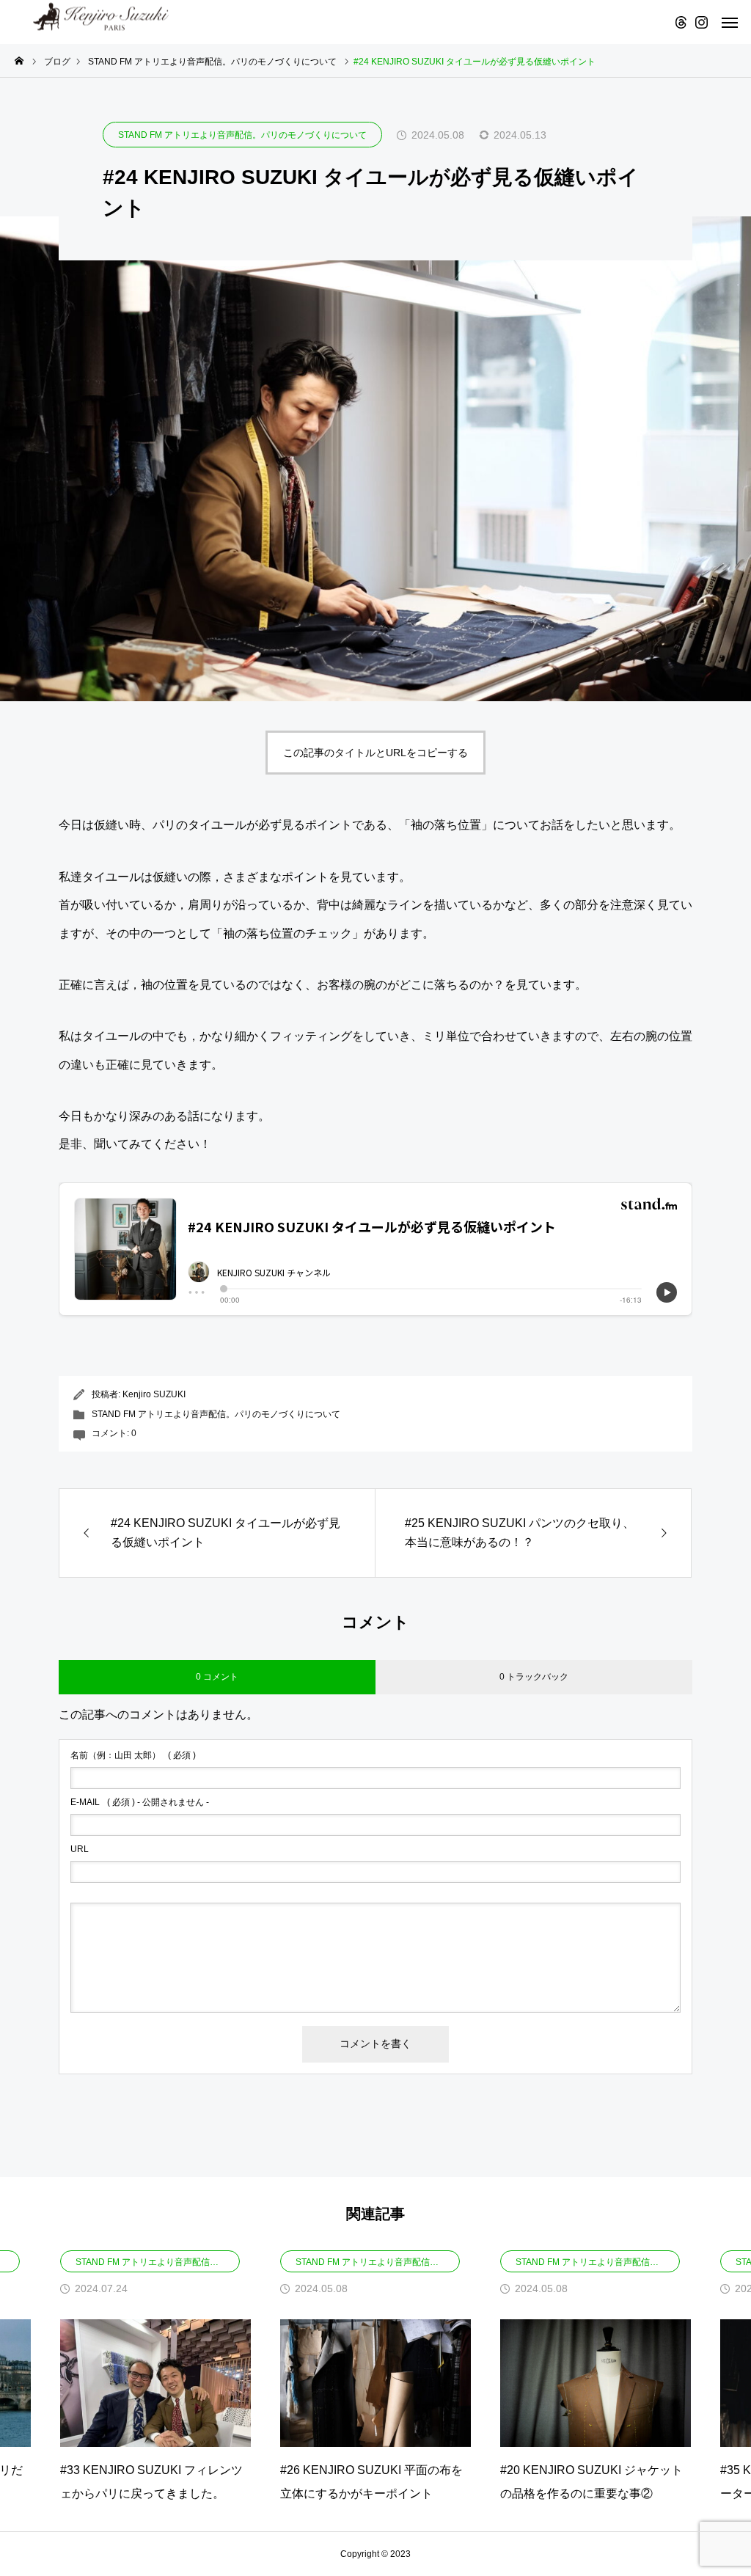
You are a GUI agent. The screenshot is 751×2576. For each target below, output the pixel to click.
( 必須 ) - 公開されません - (140, 1802)
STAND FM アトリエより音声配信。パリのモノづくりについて (242, 135)
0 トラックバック (534, 1677)
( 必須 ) (133, 1755)
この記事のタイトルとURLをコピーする (375, 753)
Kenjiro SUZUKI (154, 1394)
